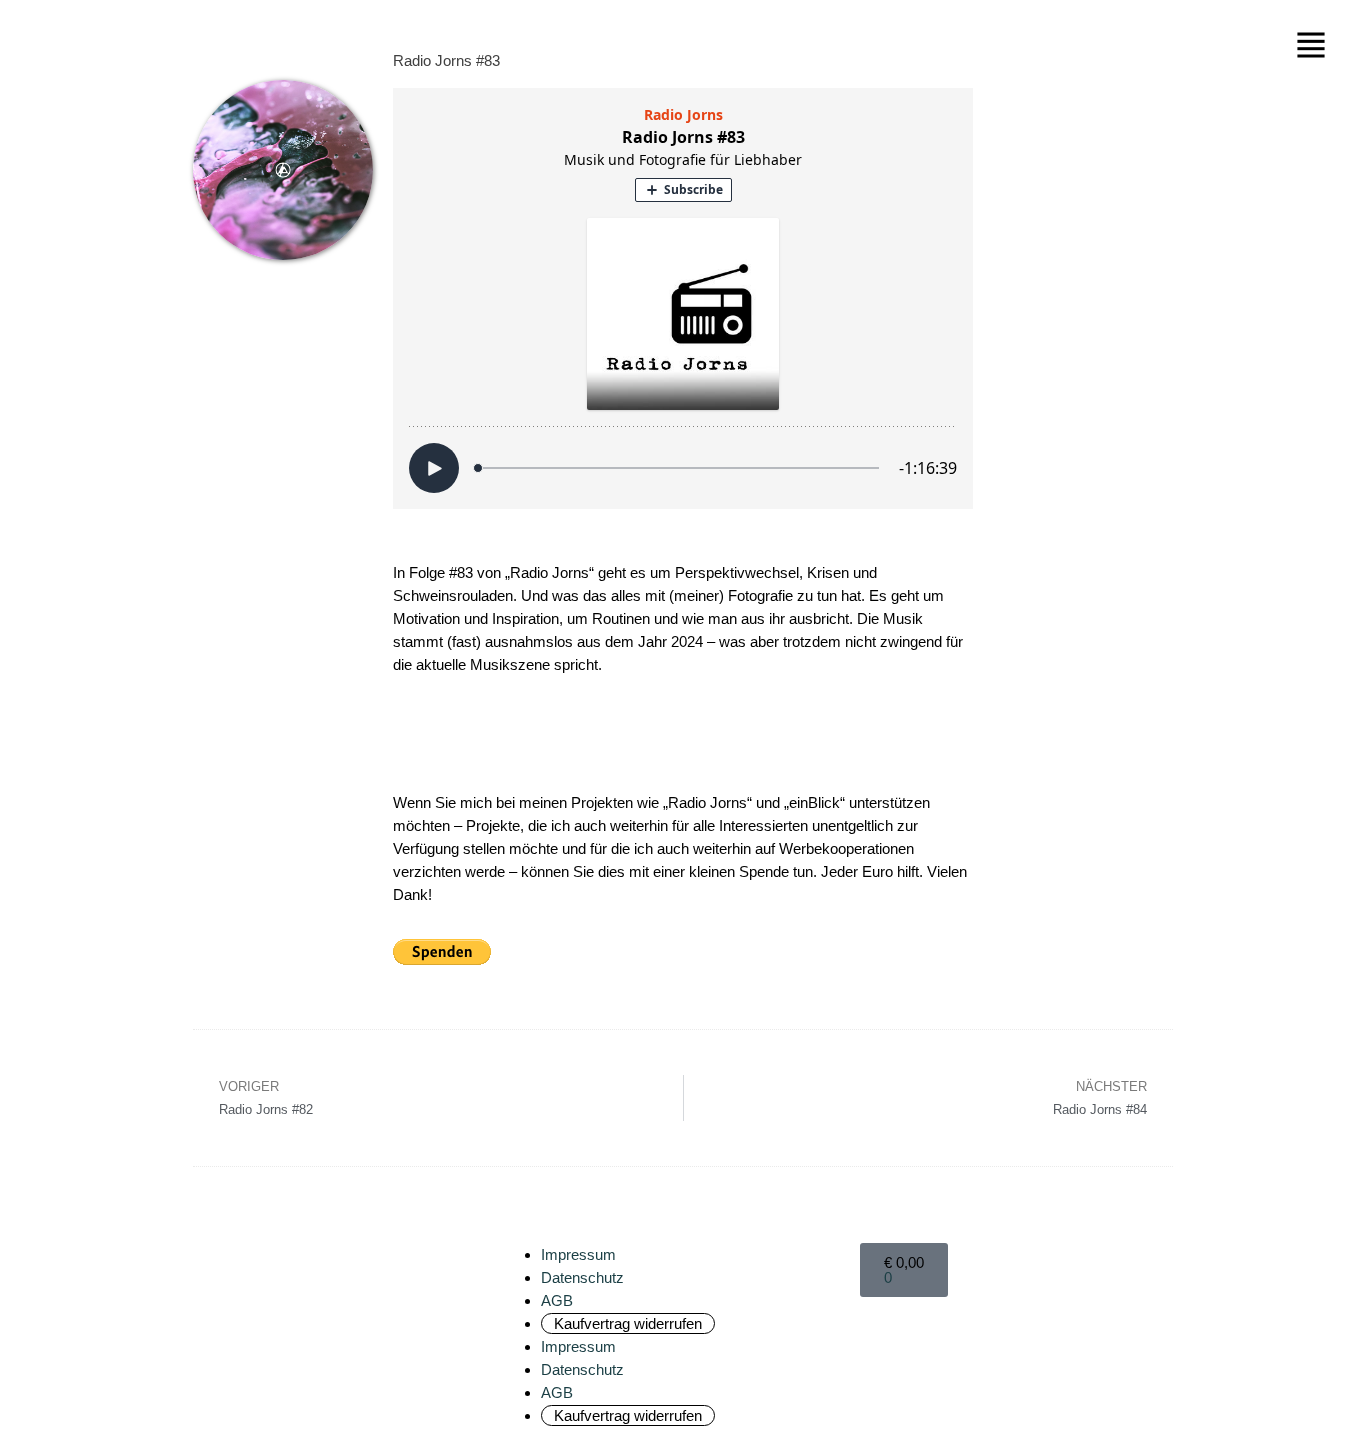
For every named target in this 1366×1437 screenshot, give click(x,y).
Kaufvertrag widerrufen (628, 1323)
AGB (557, 1300)
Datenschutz (582, 1277)
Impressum (578, 1254)
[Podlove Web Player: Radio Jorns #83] (683, 298)
